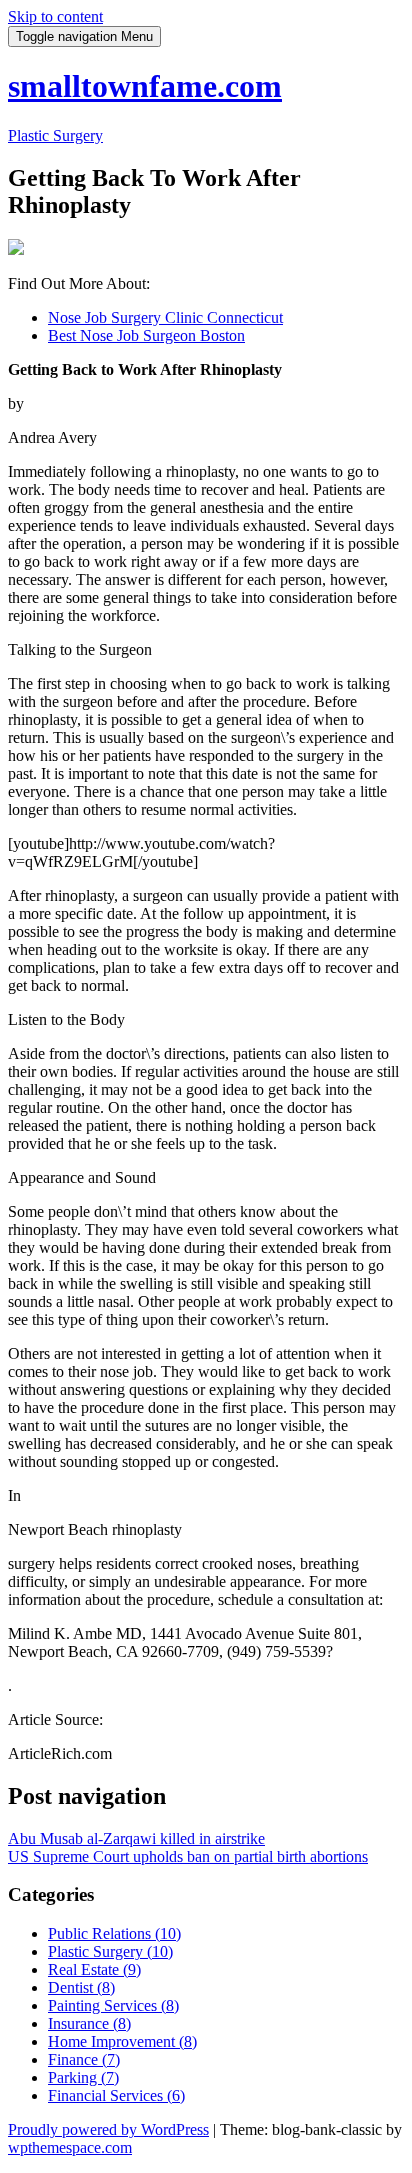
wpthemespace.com (70, 2147)
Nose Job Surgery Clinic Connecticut (165, 317)
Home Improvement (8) (122, 2041)
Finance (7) (84, 2059)
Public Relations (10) (114, 1933)
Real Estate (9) (94, 1969)
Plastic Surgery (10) (110, 1951)
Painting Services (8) (113, 2005)
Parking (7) (83, 2077)
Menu (84, 36)
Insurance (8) (89, 2023)
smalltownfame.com (145, 86)
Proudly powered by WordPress (108, 2129)
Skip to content (55, 16)
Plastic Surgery (55, 135)
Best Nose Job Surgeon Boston (146, 335)
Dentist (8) (81, 1987)
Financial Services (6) (116, 2095)
